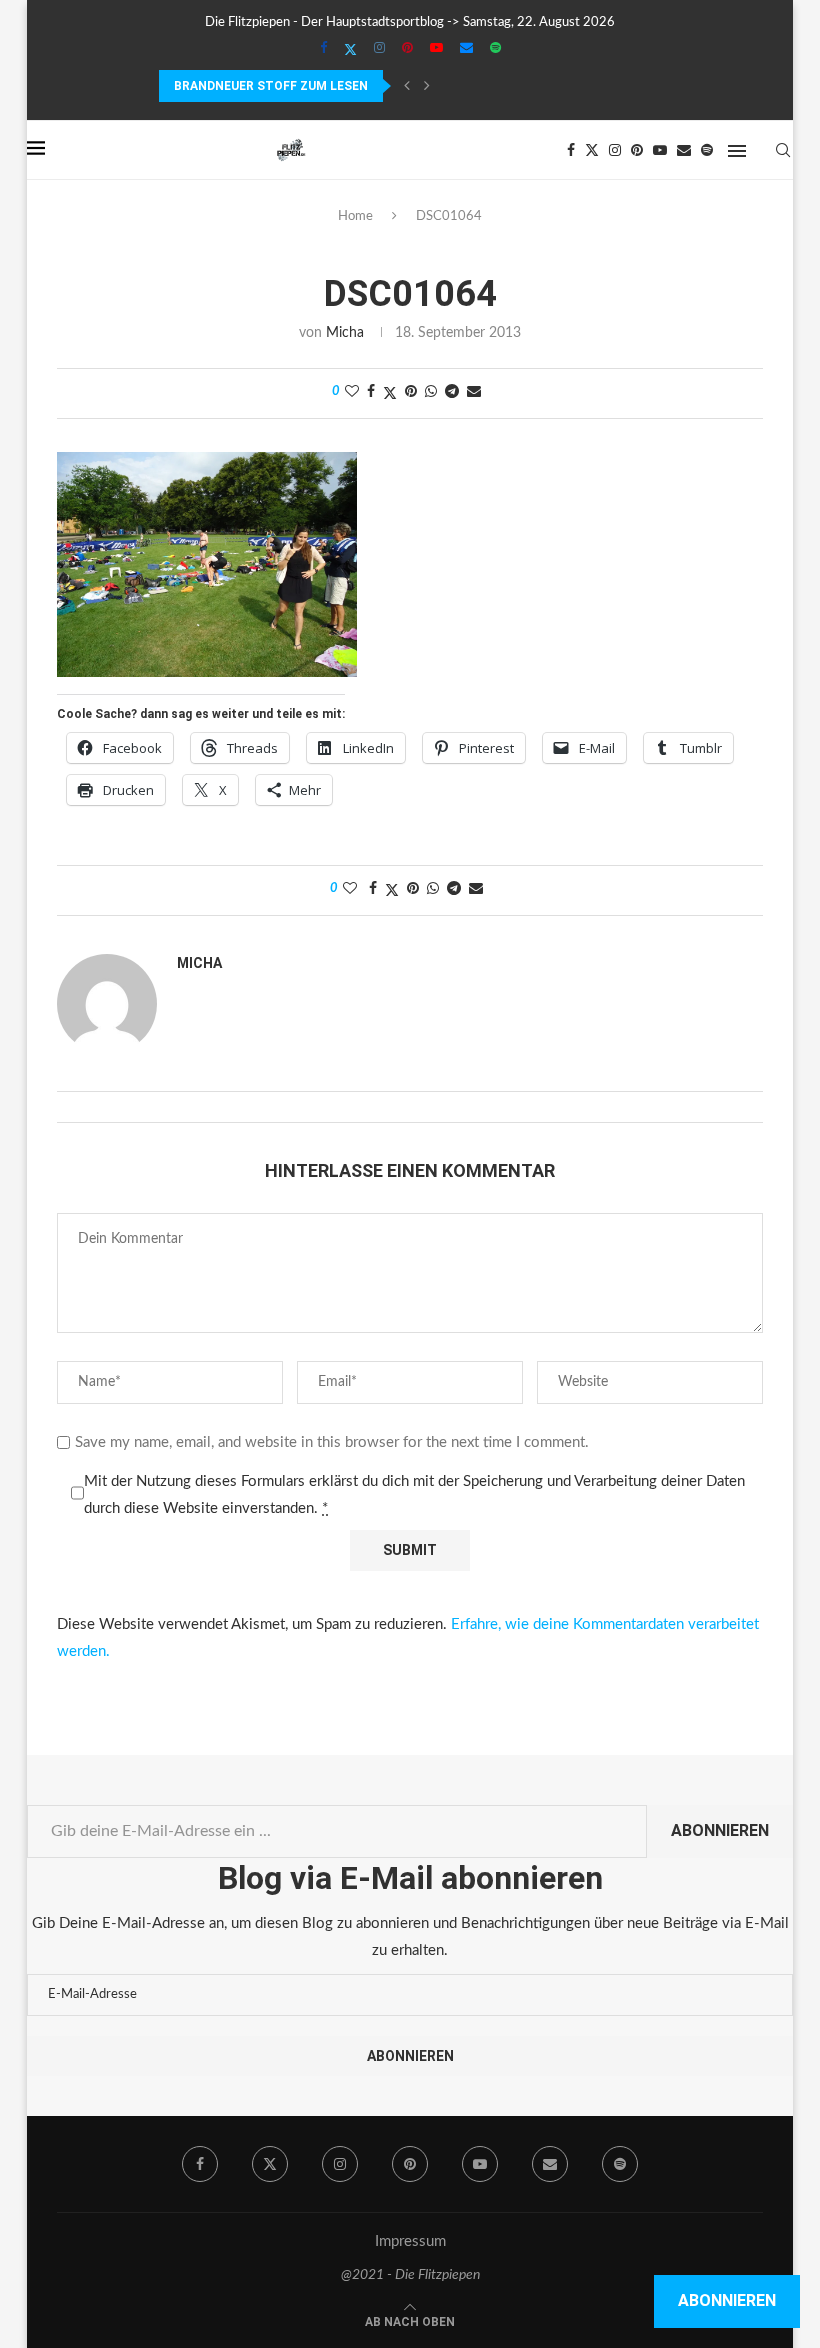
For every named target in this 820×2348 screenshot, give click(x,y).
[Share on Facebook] (371, 392)
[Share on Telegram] (452, 392)
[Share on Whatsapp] (431, 392)
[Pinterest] (407, 49)
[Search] (783, 150)
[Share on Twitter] (390, 393)
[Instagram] (379, 49)
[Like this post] (352, 392)
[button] (407, 86)
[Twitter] (350, 50)
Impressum (410, 2241)
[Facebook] (323, 49)
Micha (345, 333)
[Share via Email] (474, 392)
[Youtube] (436, 49)
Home (355, 216)
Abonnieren (720, 1830)
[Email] (466, 49)
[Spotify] (495, 49)
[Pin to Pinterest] (411, 392)
